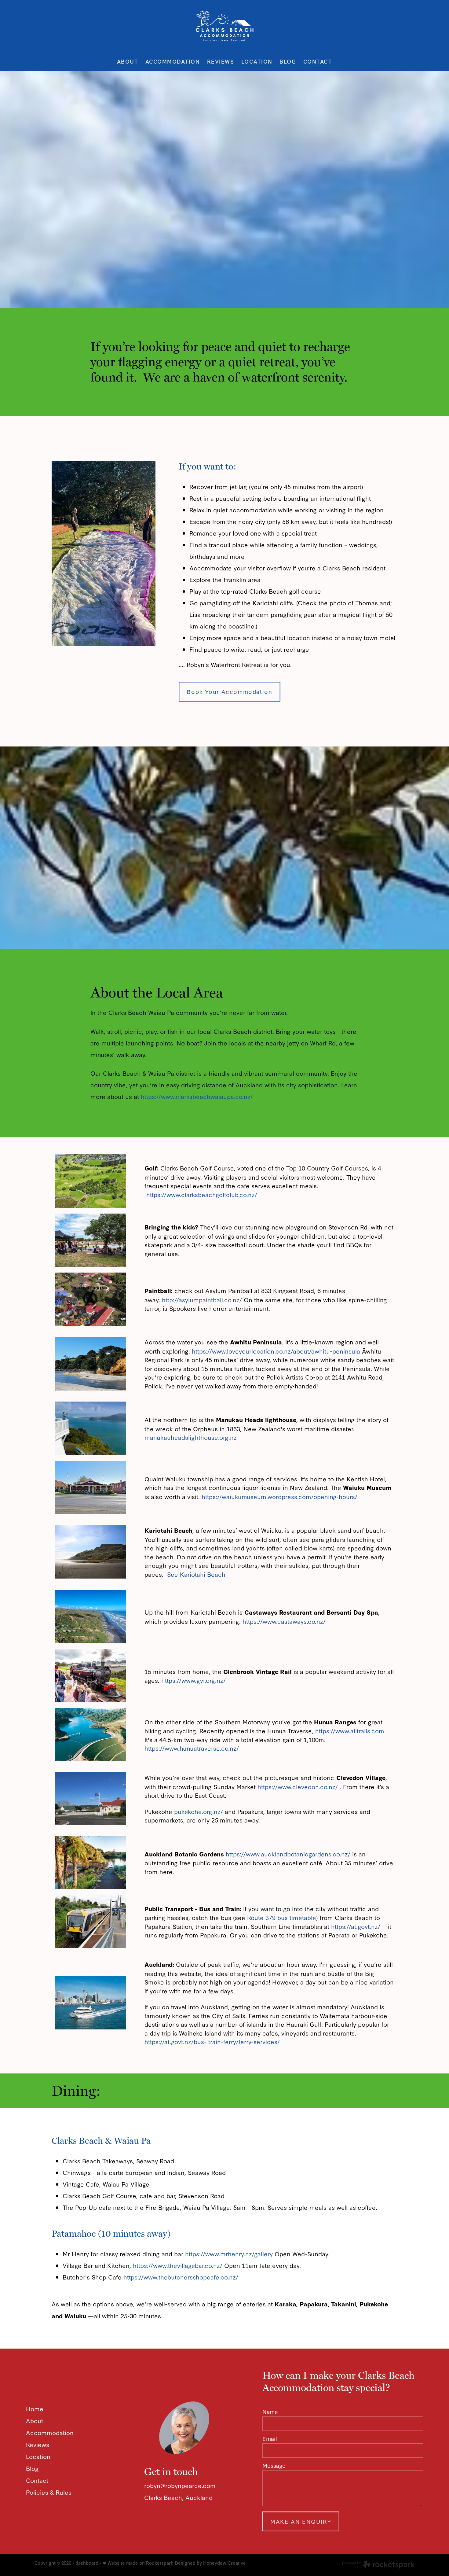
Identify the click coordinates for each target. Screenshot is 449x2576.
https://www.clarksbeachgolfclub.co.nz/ (202, 1194)
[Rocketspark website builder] (378, 2565)
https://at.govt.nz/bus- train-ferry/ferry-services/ (212, 2041)
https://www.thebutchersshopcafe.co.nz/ (181, 2277)
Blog (32, 2468)
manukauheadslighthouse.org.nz (191, 1437)
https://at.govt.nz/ (356, 1926)
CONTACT (318, 61)
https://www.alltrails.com (350, 1730)
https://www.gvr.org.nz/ (193, 1680)
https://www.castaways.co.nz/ (284, 1621)
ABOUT (128, 61)
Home (35, 2408)
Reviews (38, 2444)
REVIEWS (221, 61)
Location (38, 2456)
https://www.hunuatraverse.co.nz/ (192, 1748)
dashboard (87, 2563)
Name (270, 2412)
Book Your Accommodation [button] (229, 691)
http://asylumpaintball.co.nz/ (202, 1299)
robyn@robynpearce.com (180, 2485)
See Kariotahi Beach (196, 1574)
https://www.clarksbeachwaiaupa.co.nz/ (197, 1096)
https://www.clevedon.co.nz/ (298, 1786)
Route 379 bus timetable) (283, 1917)
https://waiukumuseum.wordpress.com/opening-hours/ (279, 1496)
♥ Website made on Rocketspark (138, 2563)
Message (274, 2466)
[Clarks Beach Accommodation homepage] (224, 26)
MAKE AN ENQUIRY (301, 2521)
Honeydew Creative (224, 2563)
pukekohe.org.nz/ (199, 1811)
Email (270, 2439)
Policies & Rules (49, 2492)
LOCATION (257, 61)
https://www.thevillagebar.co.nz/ (178, 2265)
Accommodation (50, 2432)
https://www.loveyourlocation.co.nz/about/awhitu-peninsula (276, 1351)
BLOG (288, 61)
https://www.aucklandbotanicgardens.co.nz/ (288, 1854)
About (35, 2420)
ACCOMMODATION (173, 61)
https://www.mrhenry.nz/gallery (229, 2254)
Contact (37, 2480)
